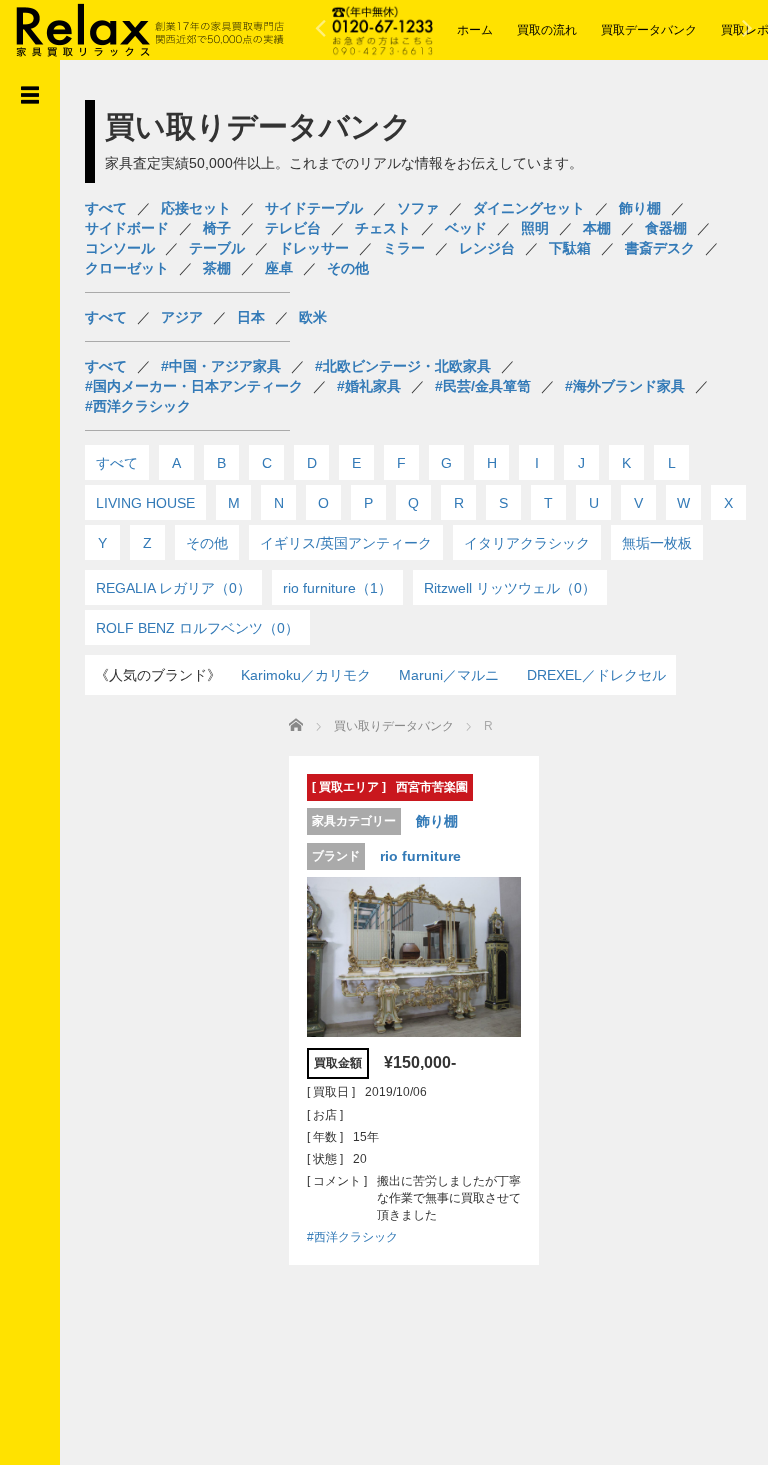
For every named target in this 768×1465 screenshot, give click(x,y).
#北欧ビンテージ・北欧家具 (403, 366)
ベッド (466, 228)
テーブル (217, 248)
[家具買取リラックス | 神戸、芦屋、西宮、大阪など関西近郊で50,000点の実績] (150, 27)
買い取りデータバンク (394, 726)
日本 (251, 317)
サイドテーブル (314, 208)
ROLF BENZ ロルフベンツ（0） (197, 628)
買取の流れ (547, 30)
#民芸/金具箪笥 (483, 386)
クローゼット (127, 268)
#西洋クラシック (138, 406)
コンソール (120, 248)
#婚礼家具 (369, 386)
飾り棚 (640, 208)
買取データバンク (649, 30)
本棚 (597, 228)
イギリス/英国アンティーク (346, 543)
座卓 (279, 268)
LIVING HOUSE (145, 503)
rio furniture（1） (337, 588)
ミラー (404, 248)
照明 (535, 228)
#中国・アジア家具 (221, 366)
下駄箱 (570, 248)
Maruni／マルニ (449, 675)
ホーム (475, 30)
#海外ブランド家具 (625, 386)
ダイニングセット (529, 208)
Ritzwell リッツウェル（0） (510, 588)
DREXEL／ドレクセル (596, 675)
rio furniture (420, 856)
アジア (182, 317)
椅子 (217, 228)
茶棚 (217, 268)
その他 (348, 268)
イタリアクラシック (527, 543)
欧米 (313, 317)
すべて (106, 208)
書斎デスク (660, 248)
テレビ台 (293, 228)
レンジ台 (487, 248)
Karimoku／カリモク (306, 675)
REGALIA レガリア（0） (173, 588)
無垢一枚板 (657, 543)
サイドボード (127, 228)
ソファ (418, 208)
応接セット (196, 208)
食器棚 (666, 228)
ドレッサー (314, 248)
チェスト (383, 228)
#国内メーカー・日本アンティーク (194, 386)
